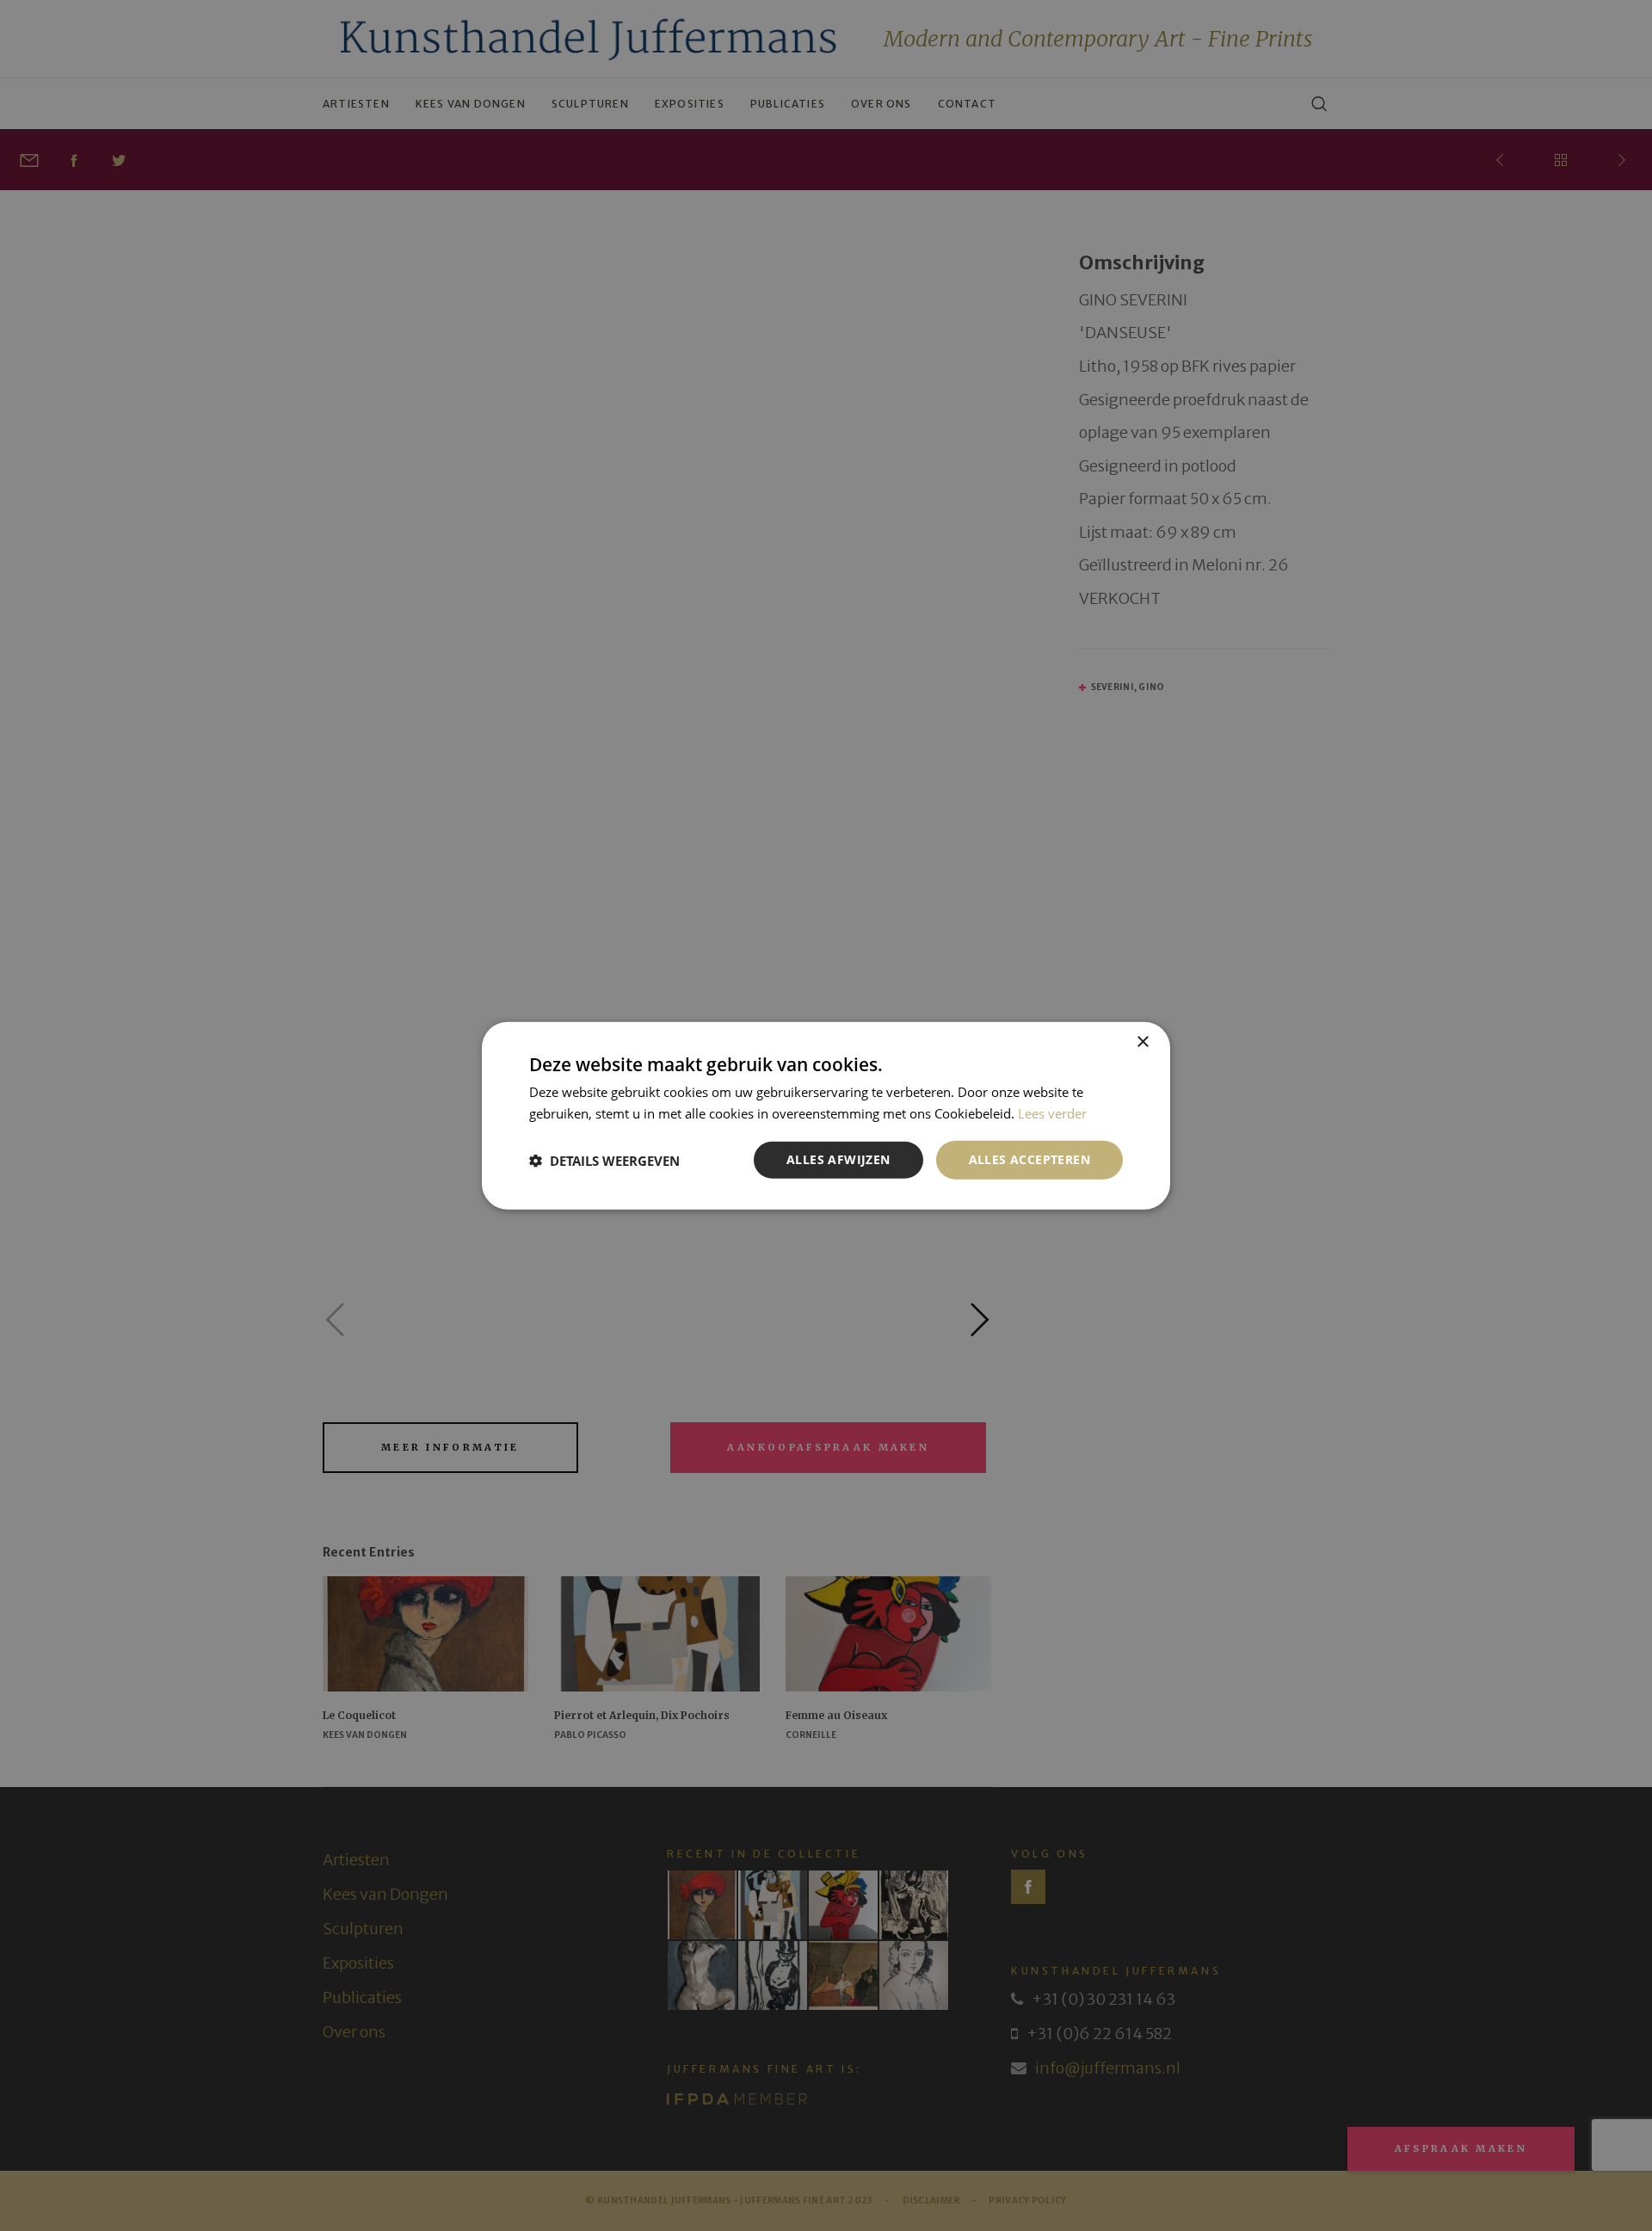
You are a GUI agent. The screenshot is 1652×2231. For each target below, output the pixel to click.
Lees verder (1052, 1112)
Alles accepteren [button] (1029, 1159)
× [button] (1142, 1042)
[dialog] (826, 1115)
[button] (604, 1160)
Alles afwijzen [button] (838, 1159)
